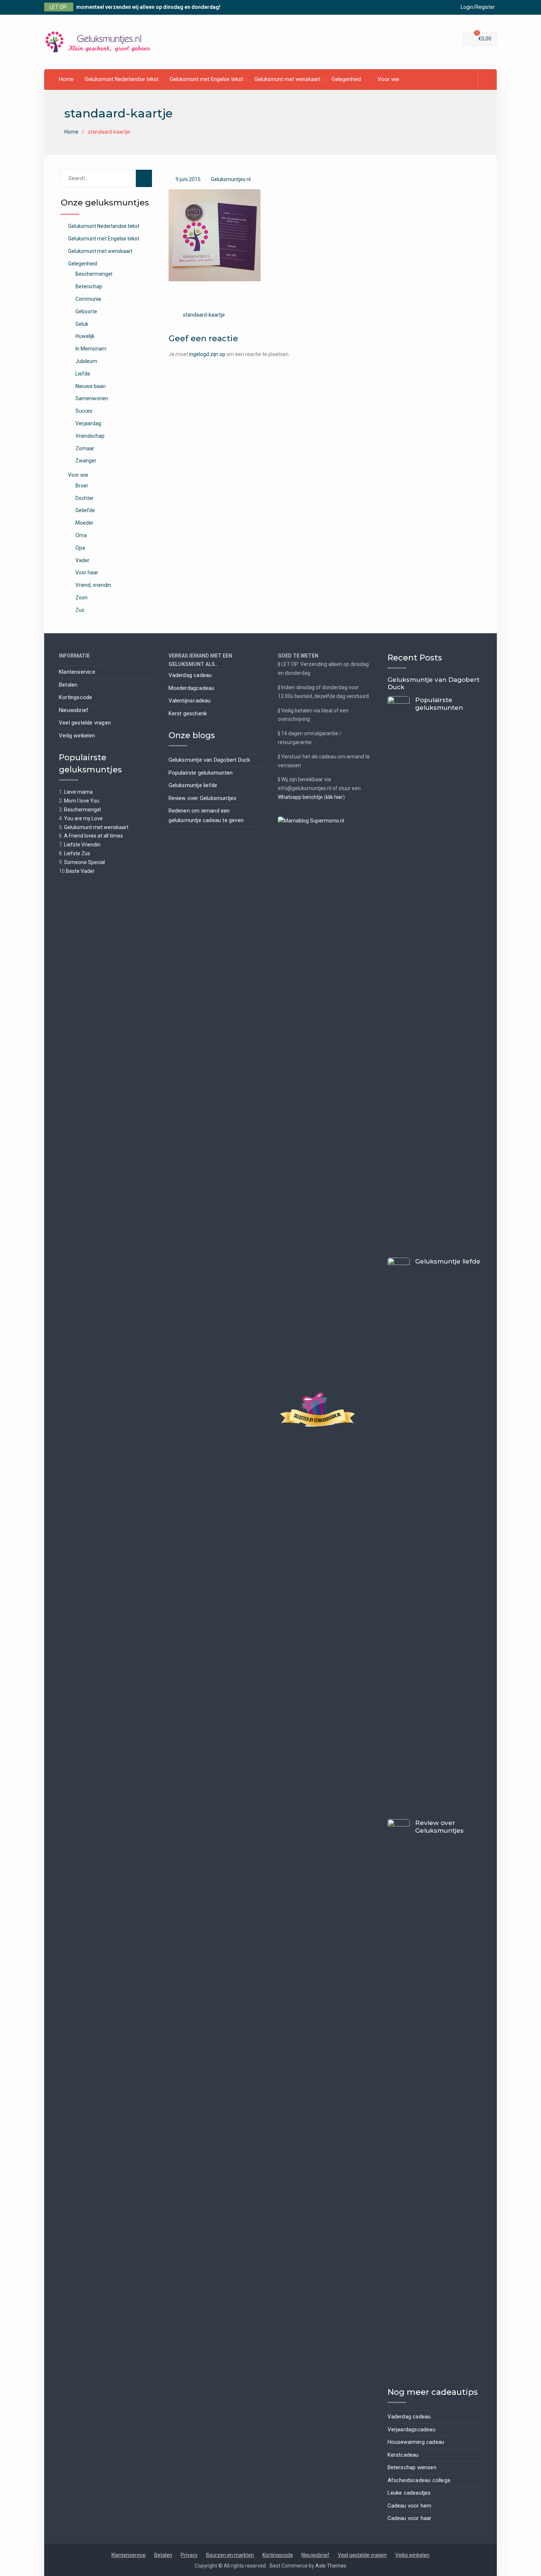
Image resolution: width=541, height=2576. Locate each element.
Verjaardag (88, 423)
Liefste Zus (77, 853)
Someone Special (84, 862)
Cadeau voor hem (410, 2506)
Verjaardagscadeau (411, 2429)
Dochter (85, 498)
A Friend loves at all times (93, 836)
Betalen (68, 685)
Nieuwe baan (91, 386)
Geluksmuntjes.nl (231, 179)
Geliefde (85, 510)
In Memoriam (91, 349)
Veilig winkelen (77, 736)
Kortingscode (75, 697)
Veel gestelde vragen (85, 723)
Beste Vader (80, 871)
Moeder (84, 523)
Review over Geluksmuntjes (203, 798)
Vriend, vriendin (93, 585)
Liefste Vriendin (82, 845)
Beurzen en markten (230, 2555)
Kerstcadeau (403, 2455)
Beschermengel (94, 274)
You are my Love (83, 818)
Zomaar (85, 448)
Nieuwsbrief (74, 710)
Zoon (82, 598)
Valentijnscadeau (190, 701)
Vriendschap (90, 436)
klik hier (334, 797)
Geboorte (86, 311)
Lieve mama (78, 792)
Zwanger (86, 461)
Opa (80, 548)
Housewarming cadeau (416, 2442)
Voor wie (388, 79)
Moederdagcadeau (192, 688)
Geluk (82, 324)
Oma (81, 535)
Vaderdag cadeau (190, 675)
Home (66, 79)
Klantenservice (77, 672)
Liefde (83, 374)
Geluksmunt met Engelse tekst (206, 79)
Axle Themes (331, 2566)
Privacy (189, 2555)
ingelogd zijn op (207, 354)
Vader (82, 560)
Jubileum (86, 361)
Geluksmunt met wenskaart (287, 79)
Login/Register (478, 7)
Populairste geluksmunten (201, 773)
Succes (84, 411)
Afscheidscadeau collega (419, 2480)
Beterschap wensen (412, 2467)
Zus (80, 610)
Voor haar (87, 572)
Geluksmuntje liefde (193, 785)
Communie (88, 299)
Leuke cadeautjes (409, 2493)
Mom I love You (82, 801)
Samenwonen (92, 398)
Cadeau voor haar (410, 2518)
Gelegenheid (346, 79)
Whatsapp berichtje (300, 797)
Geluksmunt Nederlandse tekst (122, 79)
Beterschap (89, 286)
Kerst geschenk (188, 713)
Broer (82, 486)
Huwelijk (85, 336)
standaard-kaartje (204, 315)
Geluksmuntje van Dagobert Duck (209, 760)
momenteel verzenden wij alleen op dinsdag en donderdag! (148, 7)
